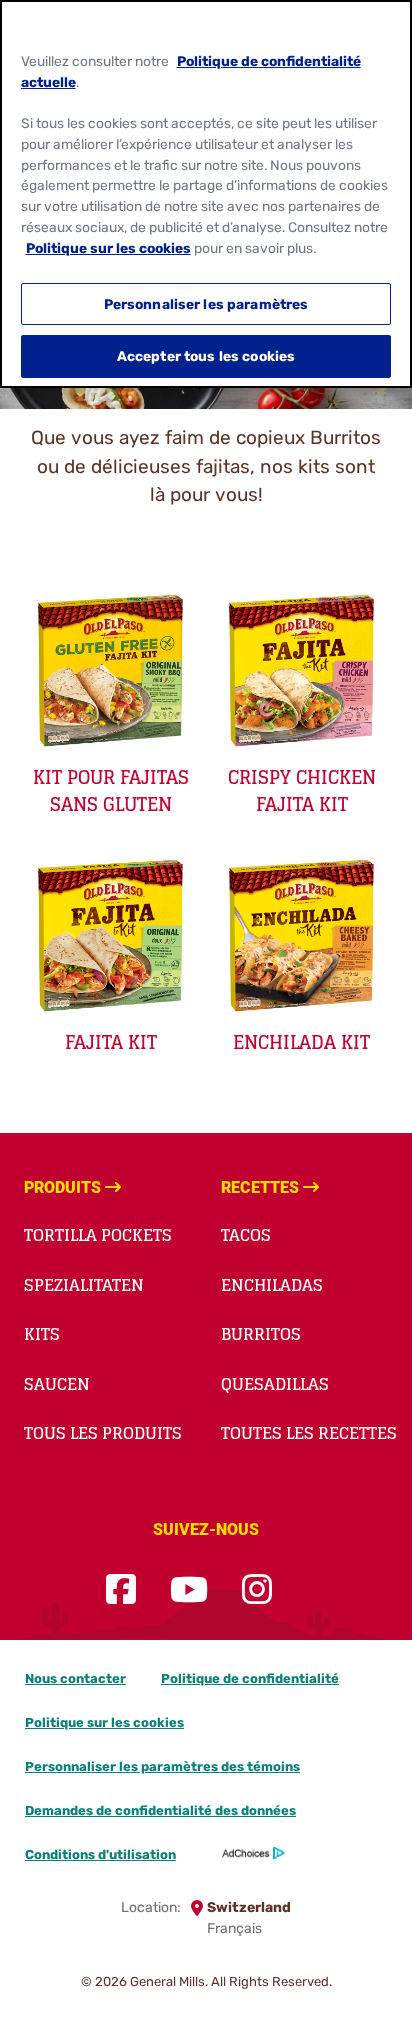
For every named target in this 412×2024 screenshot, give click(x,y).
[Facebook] (121, 1590)
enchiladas (272, 1285)
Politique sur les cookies (104, 1722)
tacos (246, 1235)
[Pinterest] (306, 1590)
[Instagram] (257, 1590)
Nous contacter (75, 1678)
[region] (206, 194)
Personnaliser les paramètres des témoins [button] (162, 1766)
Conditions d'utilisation (100, 1854)
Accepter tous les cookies (206, 356)
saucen (57, 1384)
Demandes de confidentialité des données (160, 1810)
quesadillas (275, 1384)
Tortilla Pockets (98, 1235)
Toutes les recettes (309, 1433)
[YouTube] (189, 1590)
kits (42, 1334)
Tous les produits (103, 1433)
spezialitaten (84, 1285)
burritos (261, 1334)
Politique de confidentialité (250, 1678)
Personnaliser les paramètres (206, 304)
